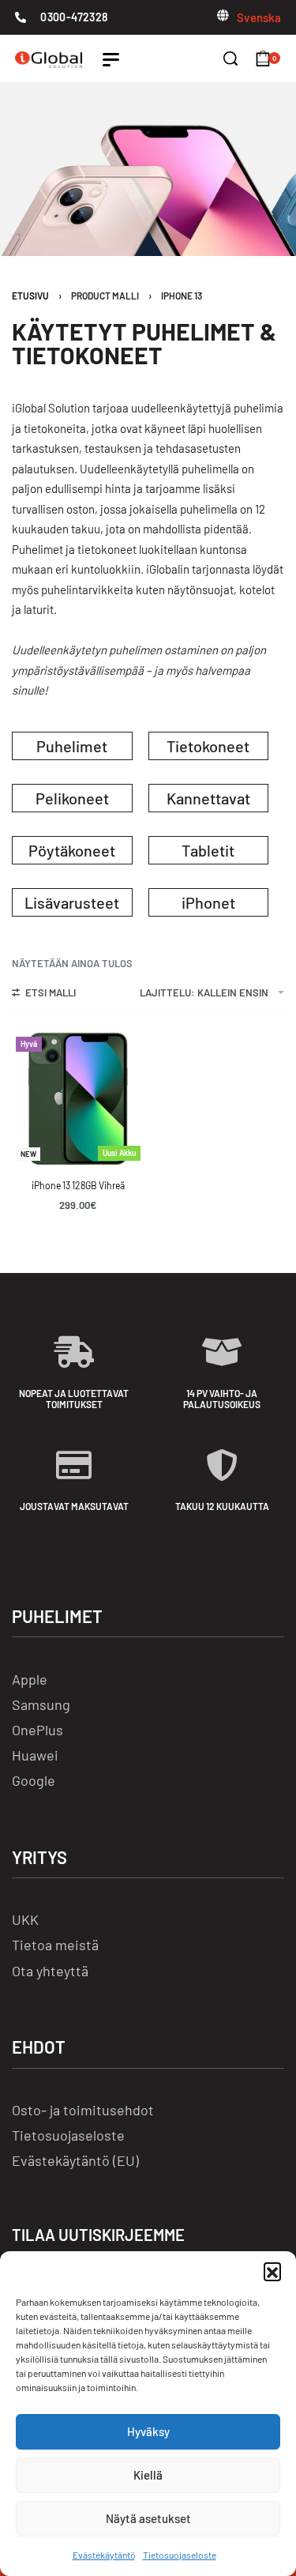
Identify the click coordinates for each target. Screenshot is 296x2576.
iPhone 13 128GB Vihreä (78, 1185)
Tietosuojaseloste (180, 2555)
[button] (272, 2271)
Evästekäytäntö (104, 2555)
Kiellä (148, 2475)
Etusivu (30, 296)
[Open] (111, 60)
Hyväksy (148, 2431)
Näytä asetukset (148, 2518)
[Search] (230, 58)
